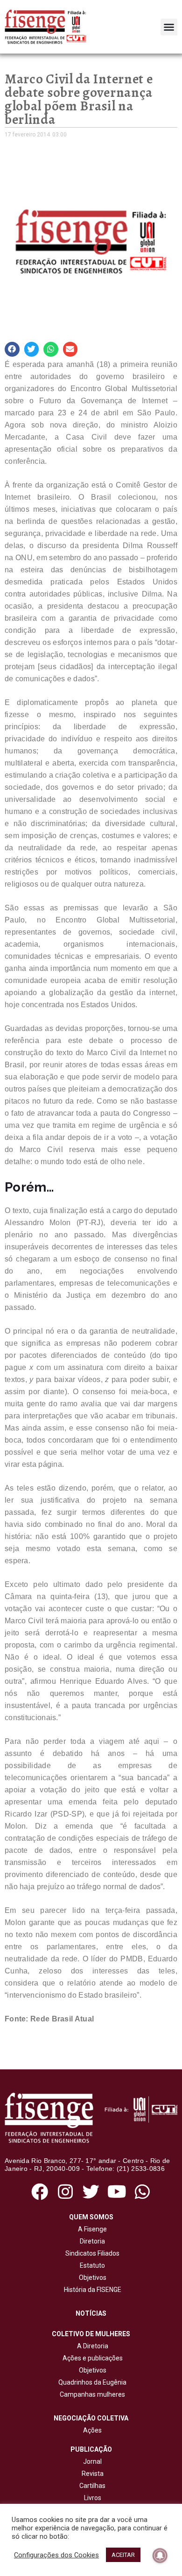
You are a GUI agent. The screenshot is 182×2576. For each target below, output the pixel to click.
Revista (93, 2474)
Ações (91, 2430)
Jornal (92, 2461)
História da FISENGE (91, 2290)
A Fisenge (91, 2229)
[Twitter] (91, 2192)
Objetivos (91, 2278)
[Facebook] (39, 2192)
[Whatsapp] (143, 2192)
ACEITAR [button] (123, 2555)
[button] (169, 27)
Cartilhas (92, 2486)
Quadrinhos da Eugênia (91, 2382)
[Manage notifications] (160, 2556)
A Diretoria (91, 2346)
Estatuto (91, 2265)
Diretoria (91, 2241)
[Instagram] (65, 2192)
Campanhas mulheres (91, 2394)
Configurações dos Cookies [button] (56, 2555)
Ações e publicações (91, 2358)
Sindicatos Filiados (91, 2253)
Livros (93, 2498)
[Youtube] (117, 2192)
